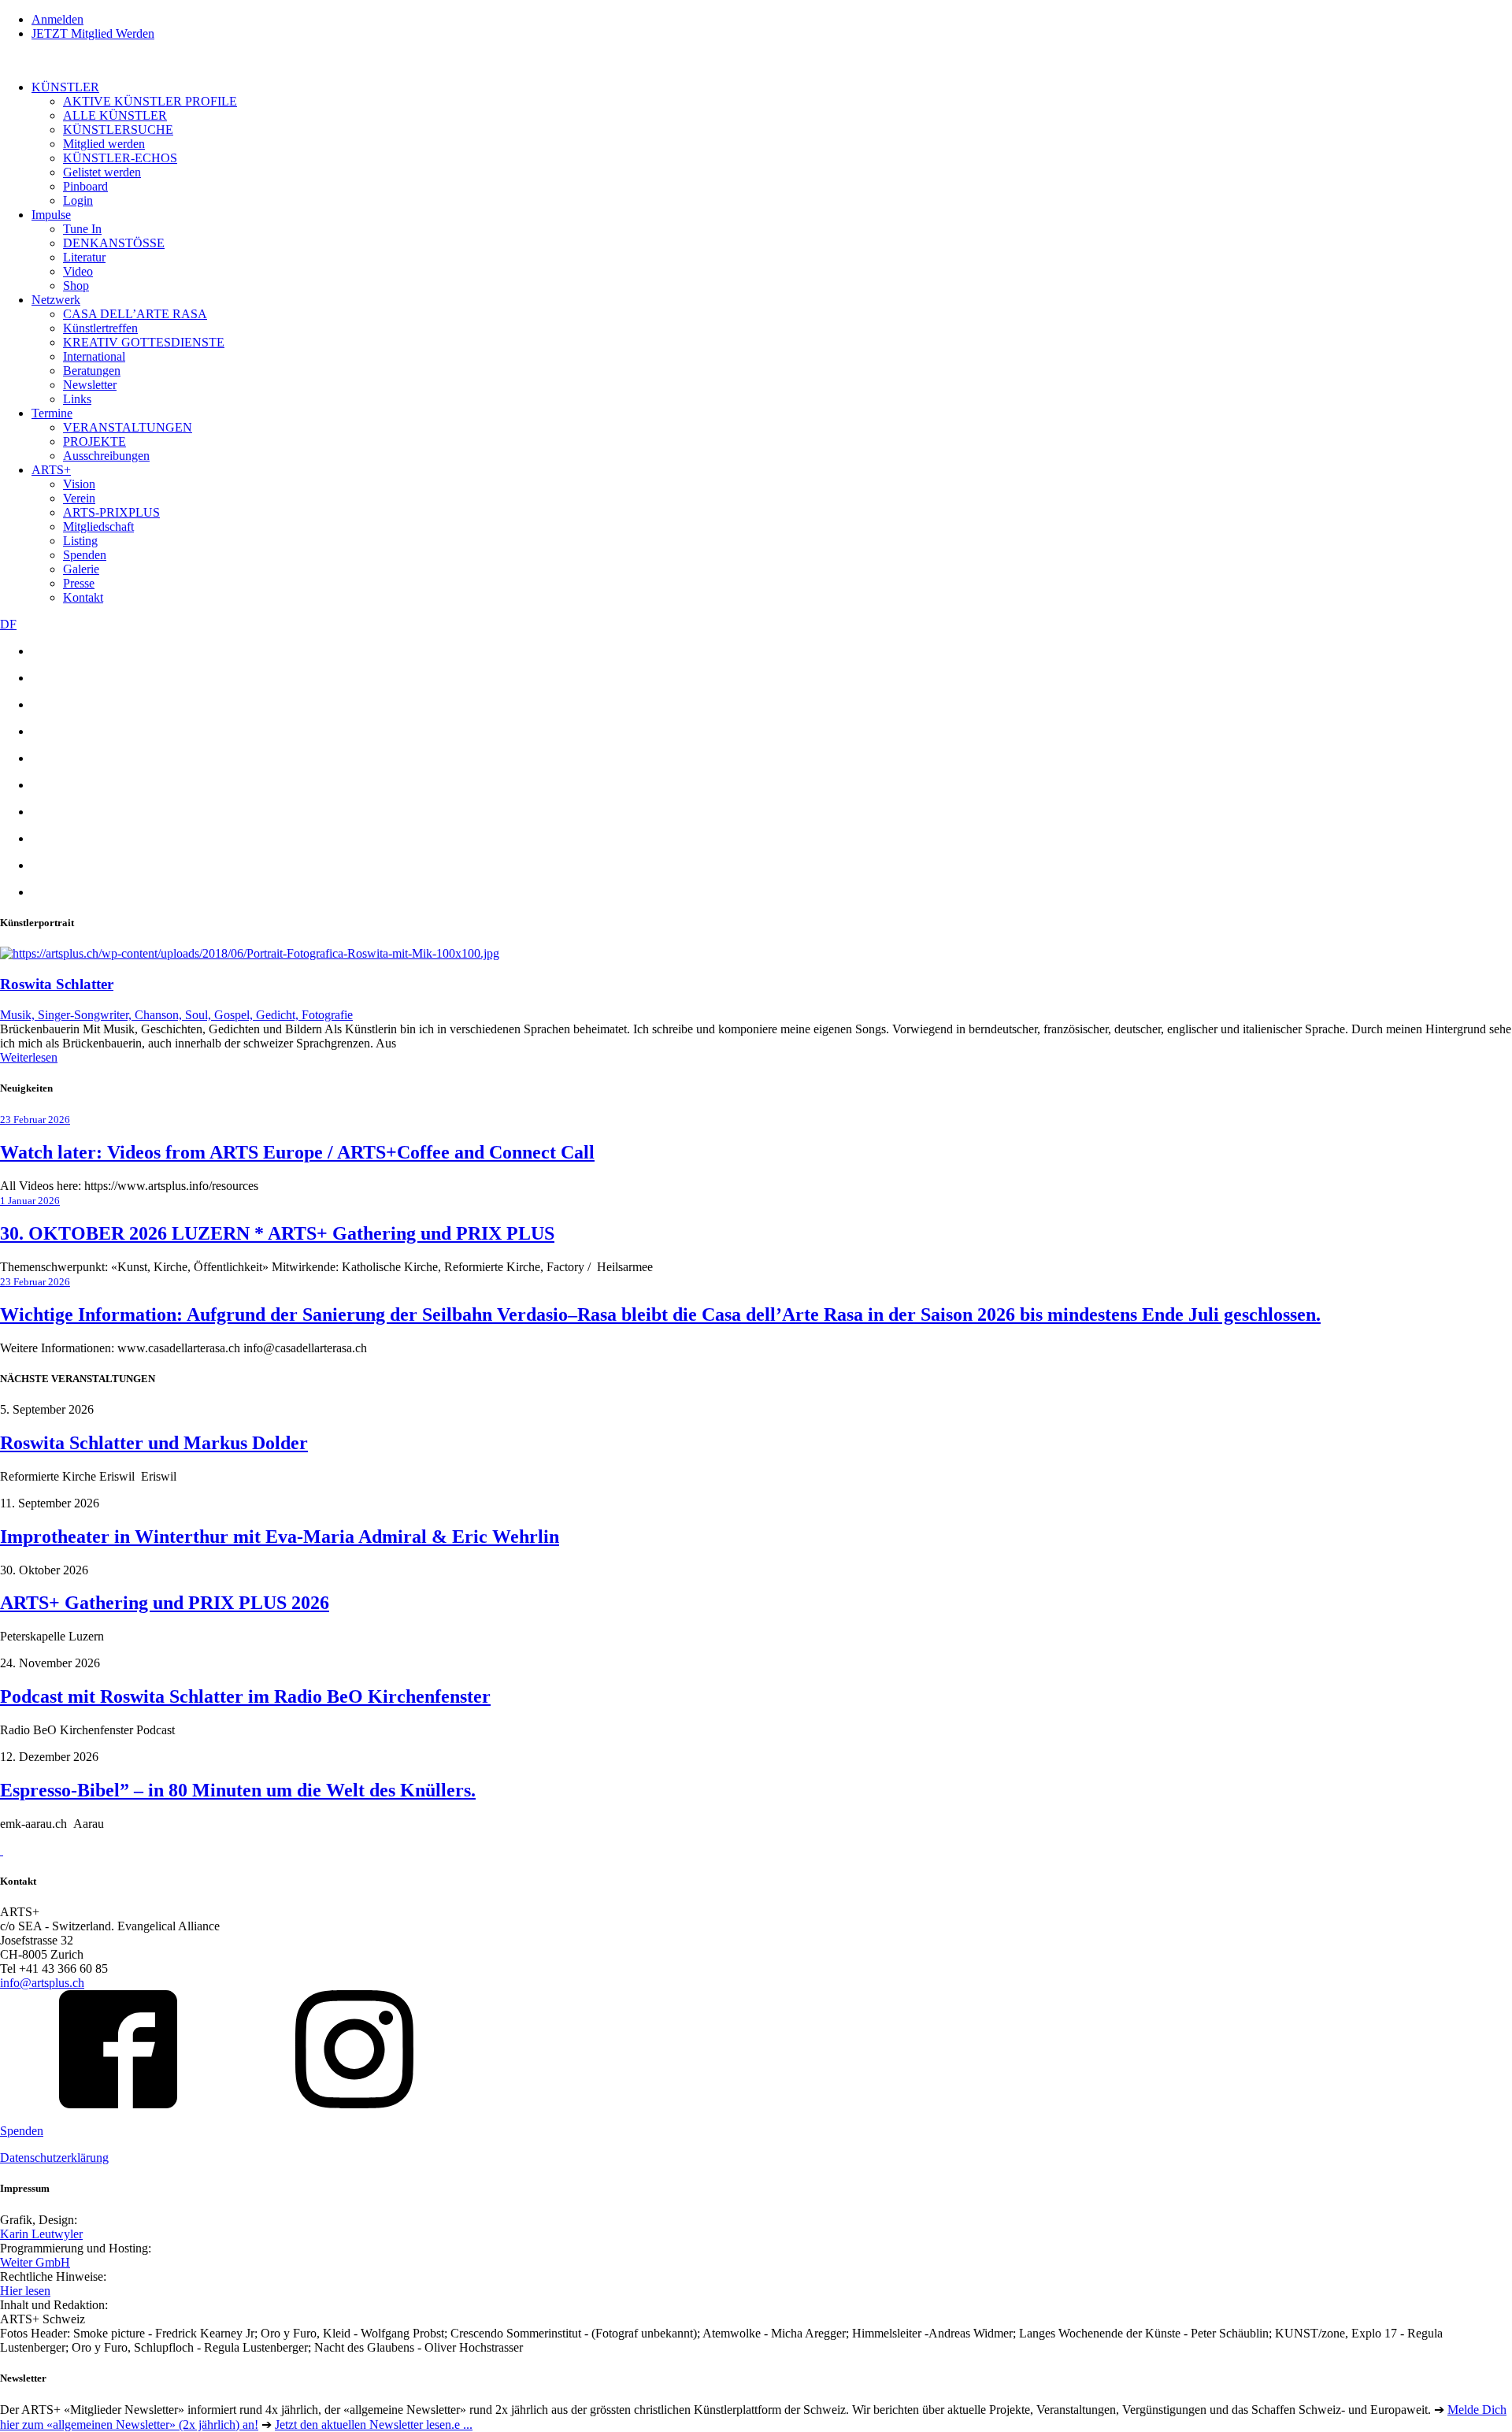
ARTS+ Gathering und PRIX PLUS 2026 (165, 1603)
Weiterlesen (29, 1057)
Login (78, 200)
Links (77, 399)
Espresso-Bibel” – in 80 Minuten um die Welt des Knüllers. (238, 1790)
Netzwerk (56, 300)
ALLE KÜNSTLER (115, 115)
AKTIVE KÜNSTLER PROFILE (150, 101)
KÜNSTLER (65, 87)
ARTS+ (51, 470)
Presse (79, 583)
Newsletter (90, 385)
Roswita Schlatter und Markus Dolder (154, 1443)
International (94, 356)
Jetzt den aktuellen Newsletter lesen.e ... (374, 2425)
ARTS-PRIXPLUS (111, 512)
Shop (76, 285)
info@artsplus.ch (42, 1983)
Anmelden (57, 19)
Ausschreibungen (106, 456)
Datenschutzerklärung (54, 2158)
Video (78, 271)
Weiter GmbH (35, 2262)
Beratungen (92, 371)
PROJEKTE (94, 441)
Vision (79, 484)
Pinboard (85, 186)
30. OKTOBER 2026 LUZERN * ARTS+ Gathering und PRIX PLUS (277, 1233)
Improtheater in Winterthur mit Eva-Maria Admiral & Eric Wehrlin (280, 1537)
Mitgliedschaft (98, 526)
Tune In (82, 229)
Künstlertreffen (100, 328)
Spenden (85, 555)
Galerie (81, 569)
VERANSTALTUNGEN (128, 427)
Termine (52, 413)
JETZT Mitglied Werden (93, 33)
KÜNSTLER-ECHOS (120, 158)
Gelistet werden (102, 172)
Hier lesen (25, 2291)
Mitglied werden (104, 144)
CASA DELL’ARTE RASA (135, 314)
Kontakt (83, 597)
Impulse (51, 215)
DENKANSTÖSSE (114, 243)
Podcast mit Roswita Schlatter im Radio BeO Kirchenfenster (245, 1696)
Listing (80, 541)
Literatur (84, 257)
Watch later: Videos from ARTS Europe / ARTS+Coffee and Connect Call (297, 1152)
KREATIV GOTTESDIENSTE (144, 342)
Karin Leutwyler (41, 2234)
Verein (79, 498)
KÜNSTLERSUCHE (118, 130)
